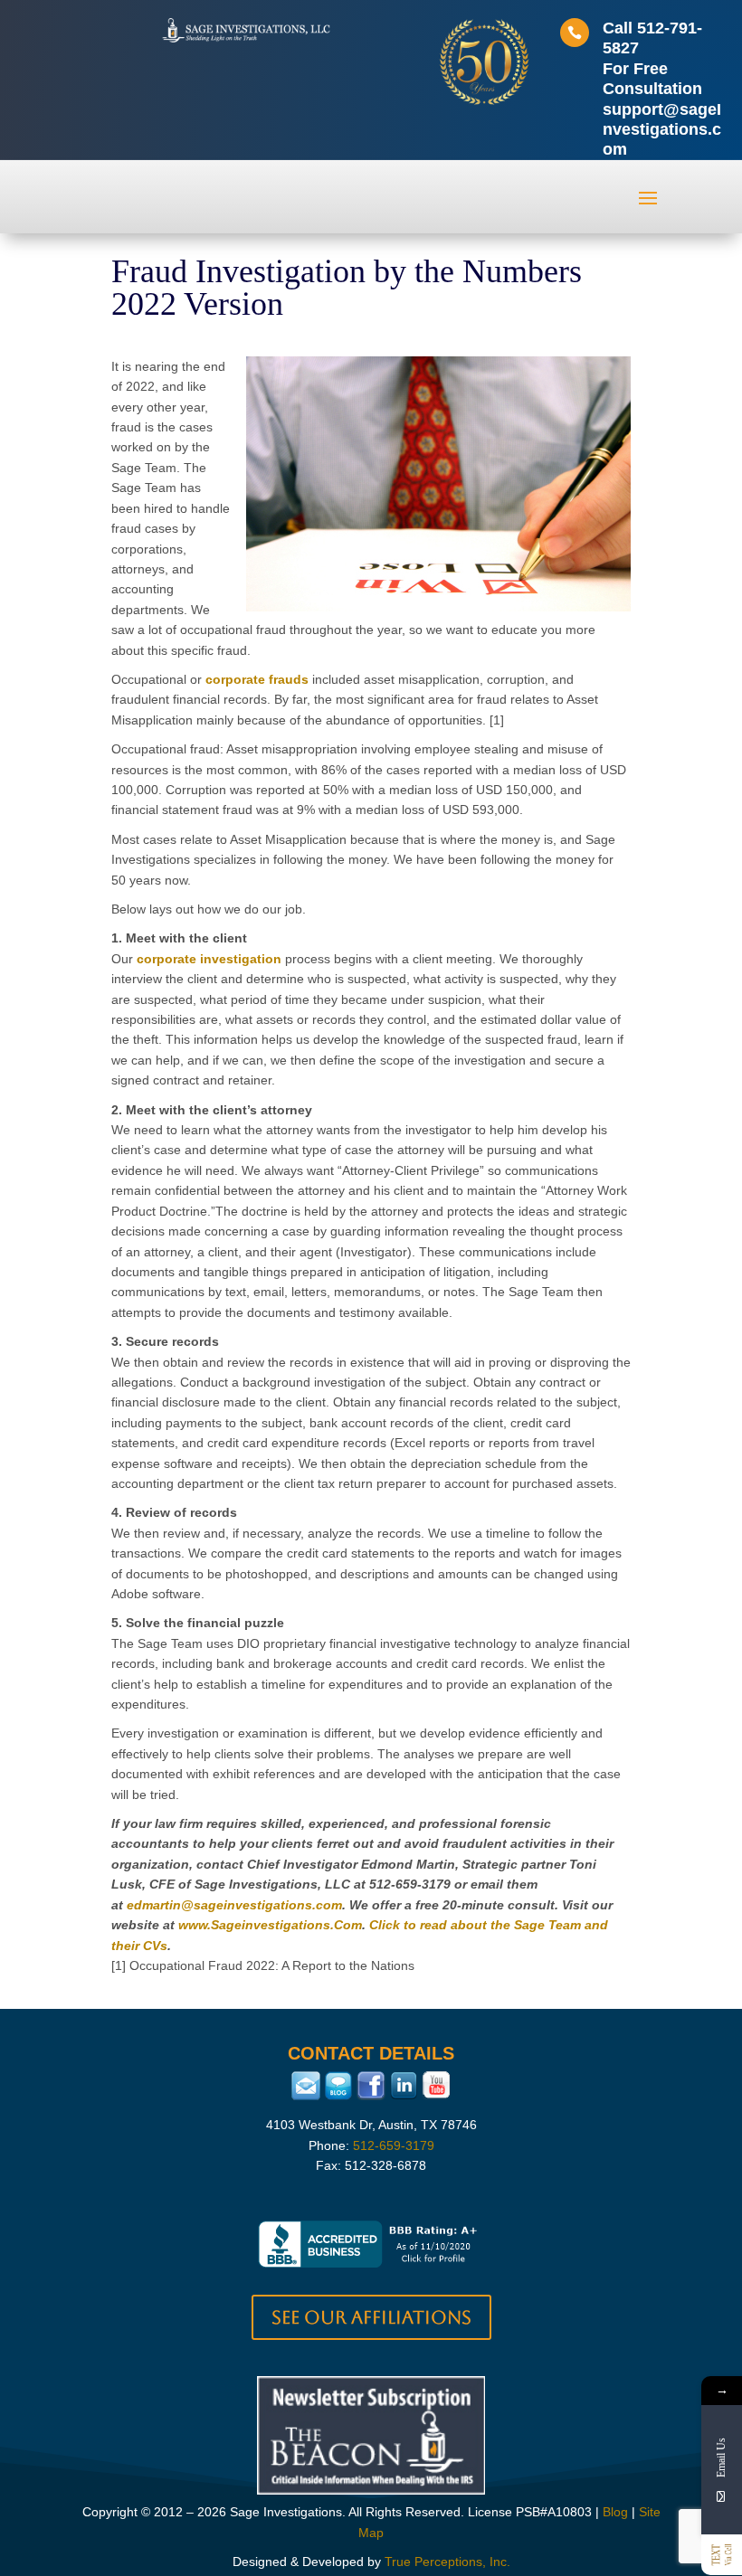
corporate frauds (257, 679)
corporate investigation (209, 959)
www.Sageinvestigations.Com (270, 1925)
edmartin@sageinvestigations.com (234, 1905)
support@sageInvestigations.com (662, 130)
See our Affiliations (371, 2317)
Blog (615, 2512)
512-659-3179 (394, 2145)
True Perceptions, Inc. (447, 2562)
